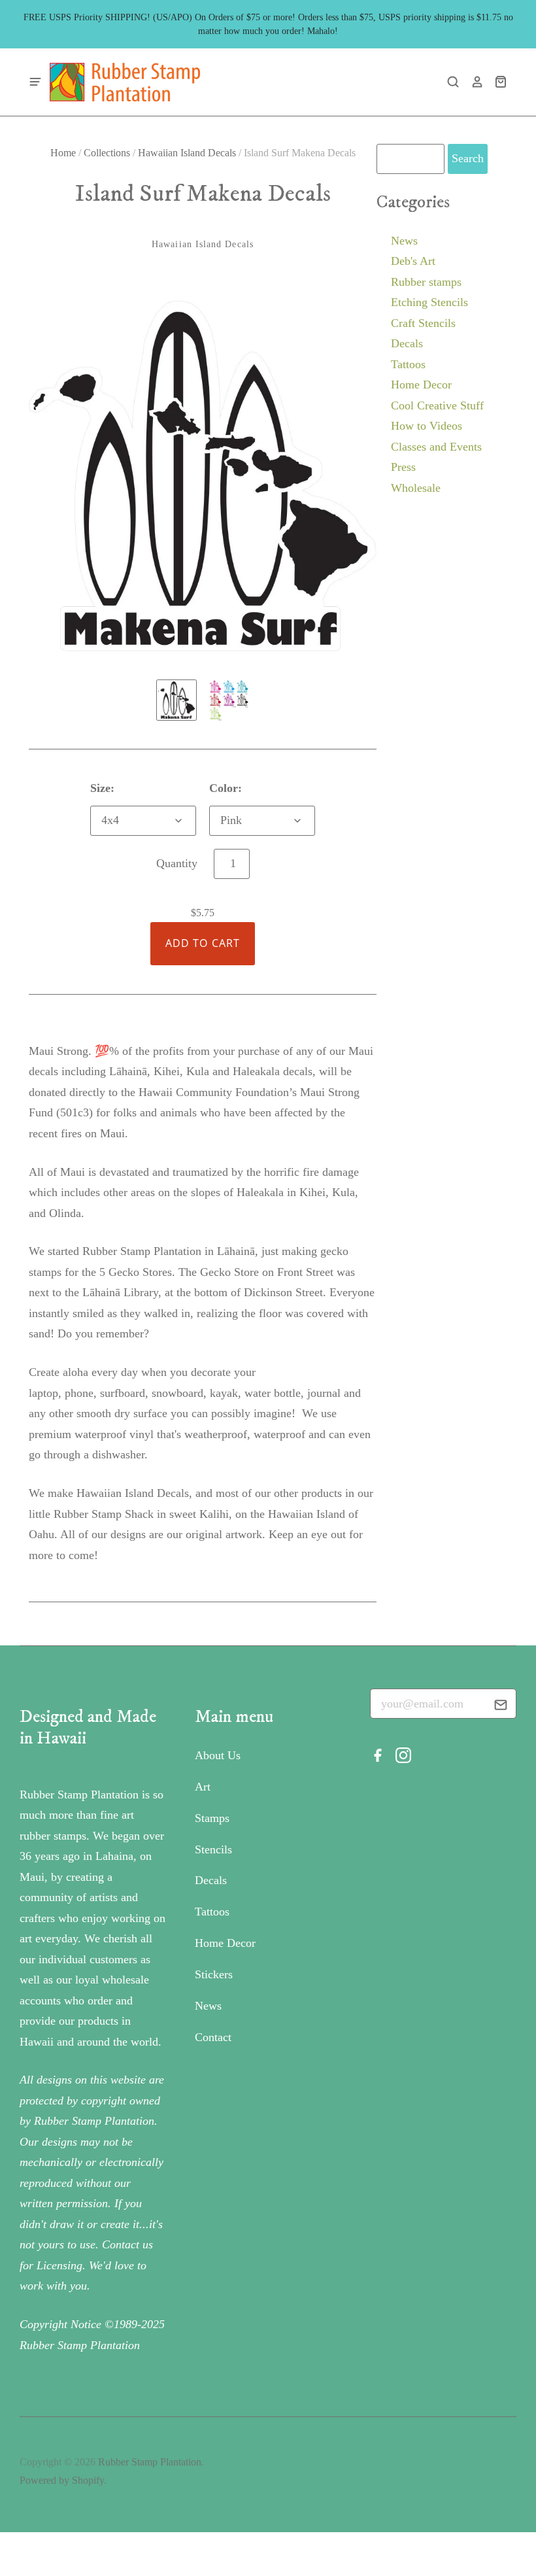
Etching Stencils (429, 302)
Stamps (212, 1818)
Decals (407, 343)
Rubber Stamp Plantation (150, 2462)
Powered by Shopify (62, 2480)
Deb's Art (413, 261)
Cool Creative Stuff (437, 405)
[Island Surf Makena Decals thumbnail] (176, 700)
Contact (213, 2037)
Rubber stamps (426, 282)
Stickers (214, 1974)
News (404, 241)
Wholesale (416, 488)
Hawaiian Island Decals (187, 153)
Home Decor (421, 385)
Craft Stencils (423, 323)
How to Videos (427, 426)
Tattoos (408, 364)
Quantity (177, 863)
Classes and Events (436, 447)
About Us (218, 1755)
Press (403, 467)
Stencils (213, 1849)
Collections (107, 153)
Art (203, 1787)
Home (63, 153)
